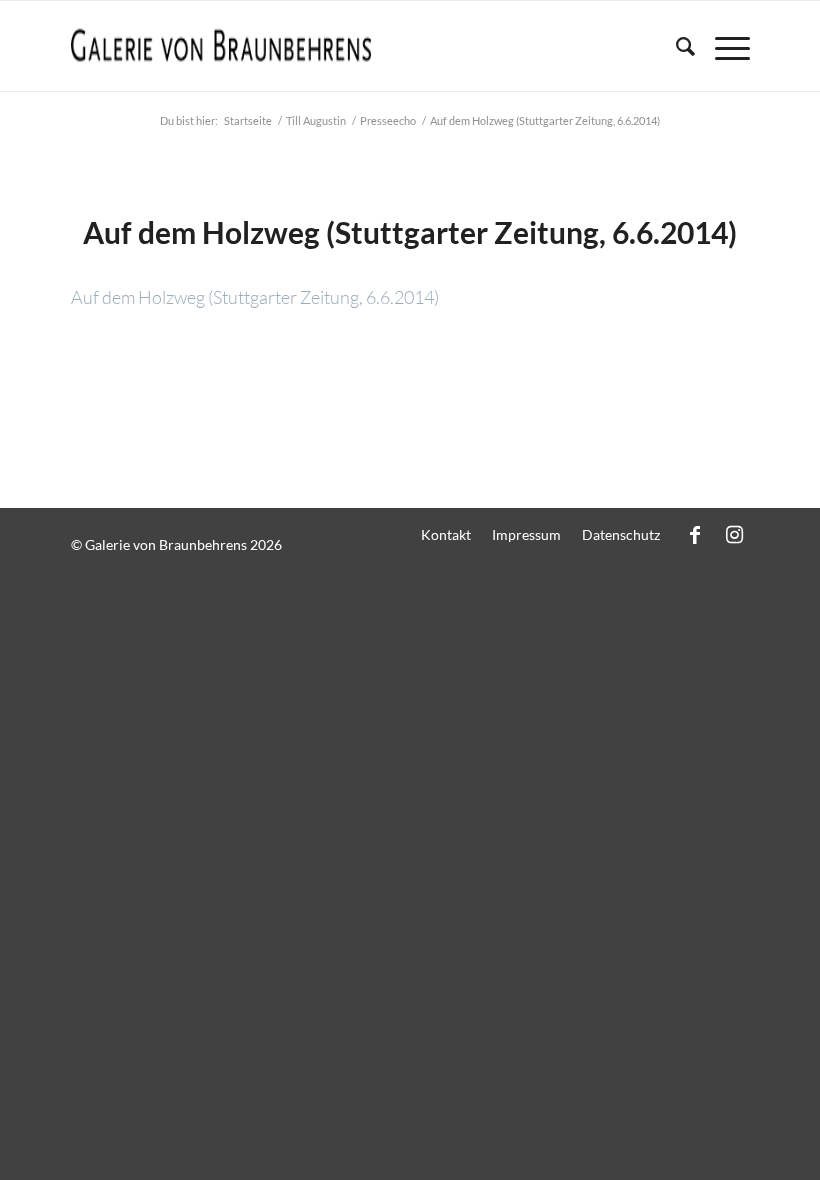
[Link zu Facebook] (695, 534)
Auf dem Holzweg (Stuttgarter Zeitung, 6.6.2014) (410, 232)
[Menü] (722, 46)
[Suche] (675, 46)
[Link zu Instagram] (735, 534)
